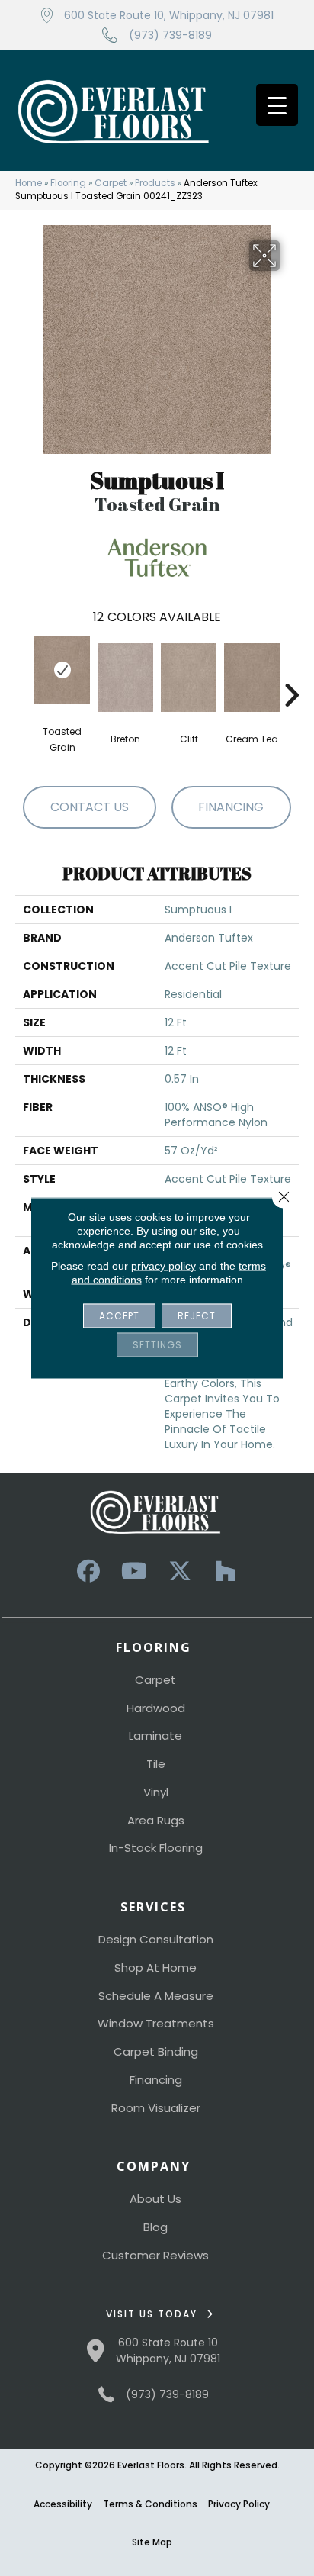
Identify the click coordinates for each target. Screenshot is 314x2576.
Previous (23, 672)
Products (155, 183)
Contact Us (90, 807)
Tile (156, 1764)
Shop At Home (155, 1967)
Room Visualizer (156, 2108)
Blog (155, 2227)
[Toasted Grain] (62, 670)
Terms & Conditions (150, 2504)
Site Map (152, 2542)
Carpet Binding (156, 2051)
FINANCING (231, 807)
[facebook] (88, 1571)
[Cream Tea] (252, 678)
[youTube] (134, 1571)
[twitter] (180, 1571)
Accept (119, 1316)
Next (291, 672)
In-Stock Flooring (156, 1848)
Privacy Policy (239, 2504)
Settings (157, 1345)
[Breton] (125, 678)
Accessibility (63, 2504)
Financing (156, 2080)
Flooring (68, 183)
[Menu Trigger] (277, 105)
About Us (155, 2199)
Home (29, 183)
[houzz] (226, 1571)
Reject (197, 1316)
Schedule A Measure (156, 1996)
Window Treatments (156, 2023)
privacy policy (163, 1266)
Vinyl (156, 1792)
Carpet (111, 183)
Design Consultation (156, 1939)
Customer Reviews (155, 2255)
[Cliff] (189, 678)
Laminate (155, 1736)
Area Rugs (156, 1820)
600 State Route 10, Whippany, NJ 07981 (169, 15)
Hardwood (156, 1708)
